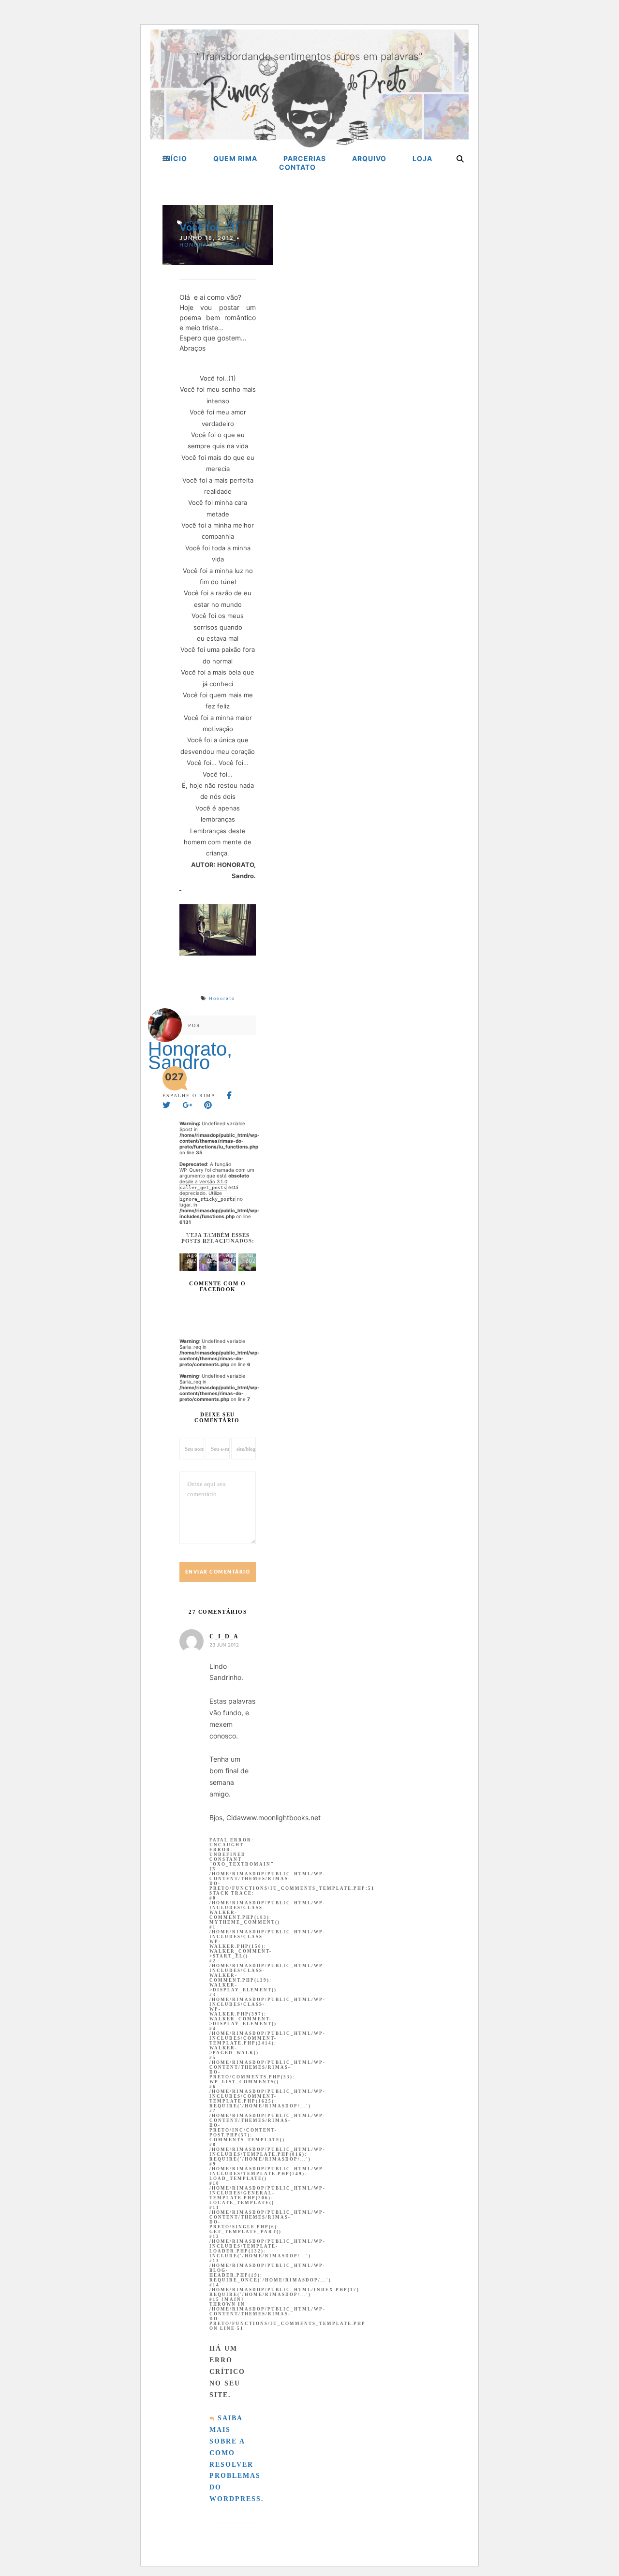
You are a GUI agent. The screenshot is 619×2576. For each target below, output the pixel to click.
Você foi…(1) (209, 227)
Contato (297, 167)
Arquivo (369, 158)
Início (175, 158)
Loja (422, 158)
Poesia (240, 222)
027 (174, 1077)
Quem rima (235, 158)
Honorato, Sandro (214, 245)
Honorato (203, 222)
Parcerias (305, 158)
